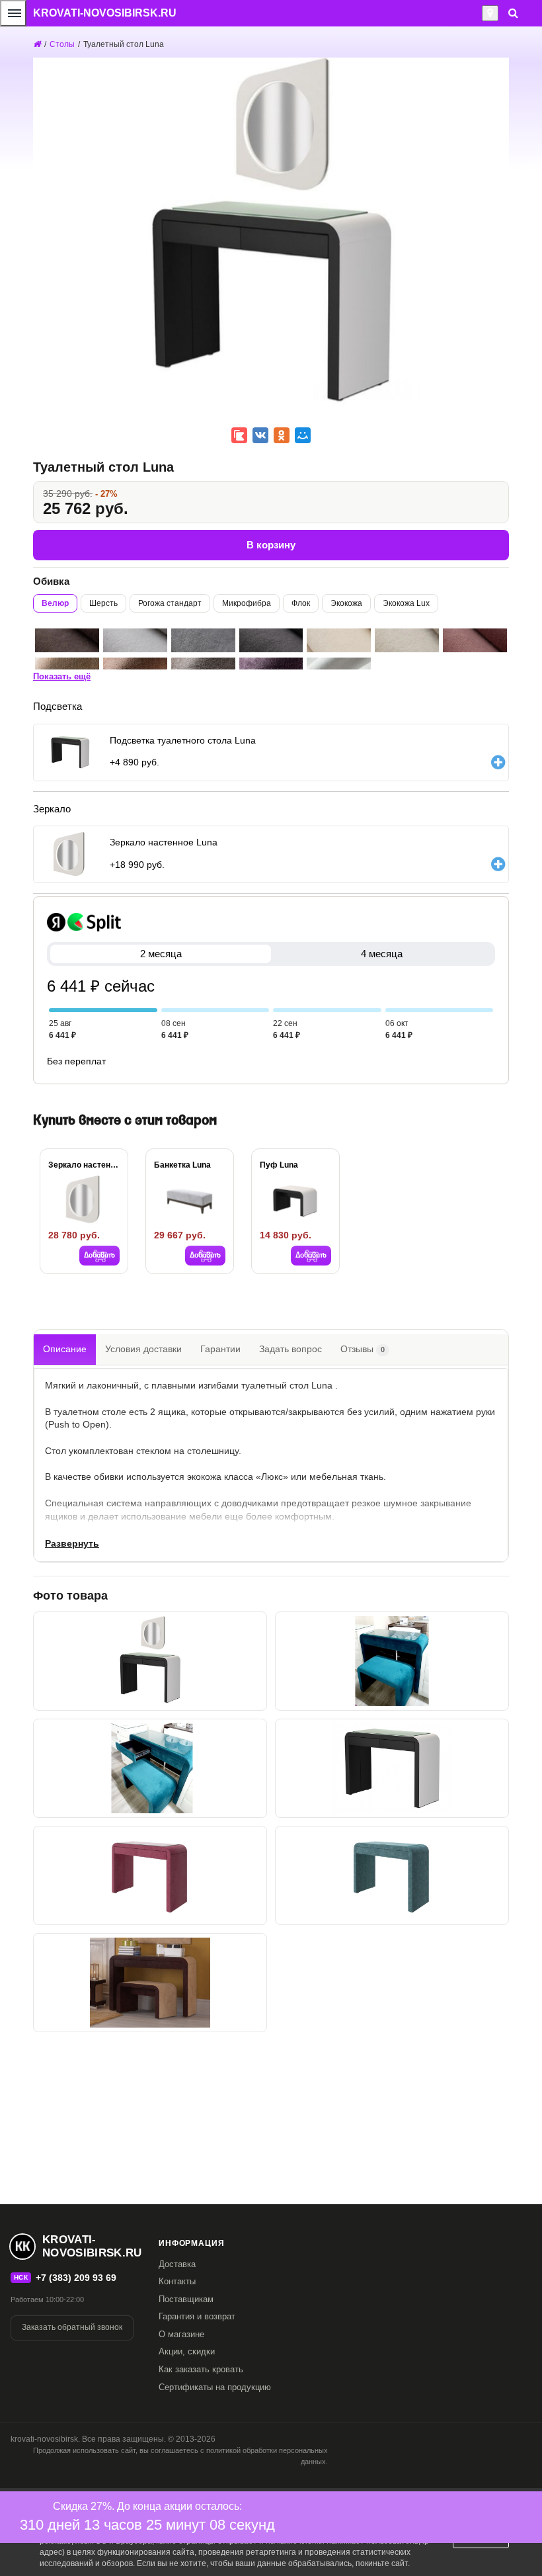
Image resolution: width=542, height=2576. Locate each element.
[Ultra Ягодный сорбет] (475, 640)
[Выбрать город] (490, 13)
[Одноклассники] (282, 435)
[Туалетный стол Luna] (392, 1661)
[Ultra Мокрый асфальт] (271, 640)
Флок (301, 603)
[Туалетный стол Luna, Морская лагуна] (392, 1875)
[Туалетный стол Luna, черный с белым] (392, 1768)
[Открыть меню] (13, 13)
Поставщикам (186, 2299)
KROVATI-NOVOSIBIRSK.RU (105, 13)
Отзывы (363, 1349)
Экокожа (346, 603)
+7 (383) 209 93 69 (76, 2278)
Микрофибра (247, 603)
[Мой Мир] (303, 435)
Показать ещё (62, 676)
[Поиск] (513, 13)
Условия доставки (143, 1349)
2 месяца (161, 954)
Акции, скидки (187, 2351)
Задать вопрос (290, 1349)
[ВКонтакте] (260, 435)
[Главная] (37, 44)
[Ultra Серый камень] (135, 640)
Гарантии (220, 1349)
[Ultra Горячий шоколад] (67, 640)
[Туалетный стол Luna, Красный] (150, 1875)
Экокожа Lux (406, 603)
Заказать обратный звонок (72, 2327)
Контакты (177, 2281)
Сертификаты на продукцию (215, 2387)
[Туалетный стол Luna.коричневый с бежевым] (150, 1983)
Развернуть (72, 1543)
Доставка (177, 2264)
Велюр (55, 603)
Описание (65, 1349)
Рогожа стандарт (170, 603)
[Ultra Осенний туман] (203, 640)
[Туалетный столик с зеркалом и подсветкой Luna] (150, 1661)
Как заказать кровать (201, 2369)
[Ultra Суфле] (339, 640)
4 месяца (382, 954)
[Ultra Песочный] (407, 640)
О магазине (181, 2334)
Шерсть (103, 603)
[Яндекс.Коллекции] (239, 435)
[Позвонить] (478, 13)
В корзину (271, 545)
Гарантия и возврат (197, 2316)
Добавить (99, 1256)
